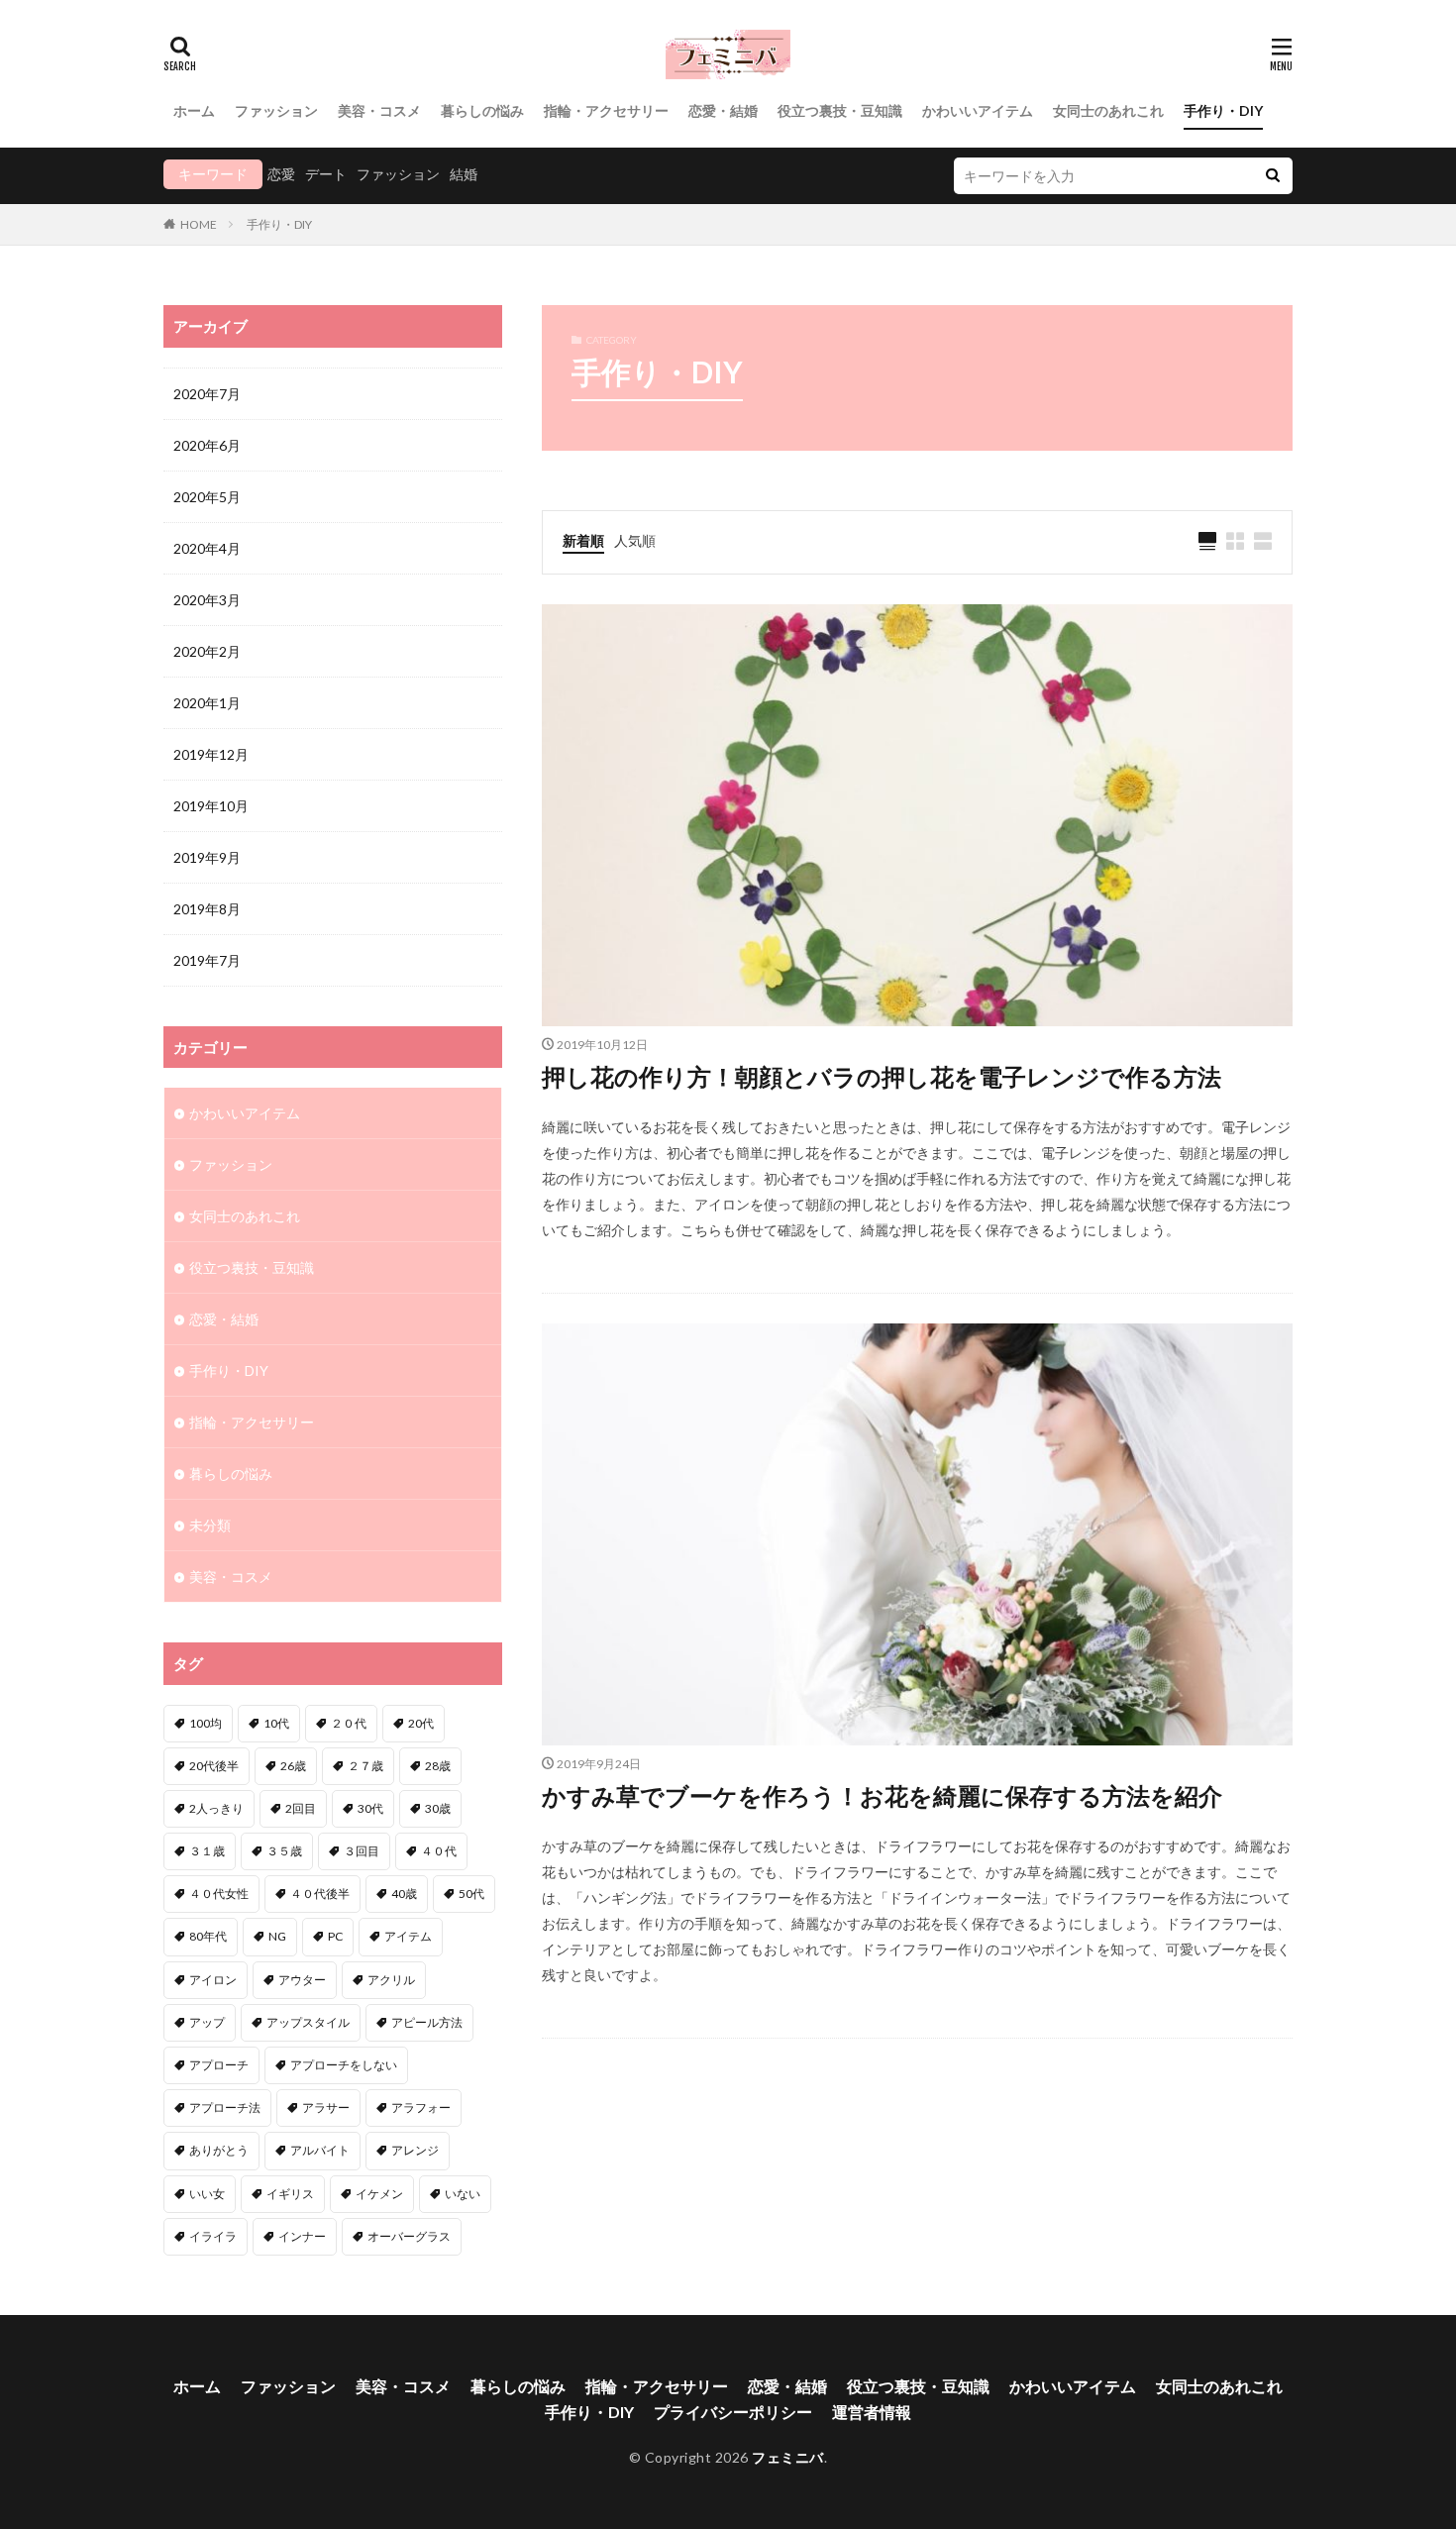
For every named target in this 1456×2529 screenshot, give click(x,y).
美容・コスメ (379, 110)
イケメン (379, 2194)
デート (326, 174)
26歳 (293, 1766)
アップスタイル (308, 2022)
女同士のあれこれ (1108, 110)
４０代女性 (219, 1894)
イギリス (290, 2194)
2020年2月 (207, 651)
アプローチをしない (344, 2065)
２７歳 (365, 1766)
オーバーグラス (409, 2236)
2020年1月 (207, 703)
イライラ (213, 2236)
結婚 (464, 174)
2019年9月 (207, 857)
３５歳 (284, 1851)
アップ (207, 2022)
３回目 (362, 1851)
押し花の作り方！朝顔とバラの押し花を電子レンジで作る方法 (882, 1076)
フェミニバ (788, 2457)
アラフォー (421, 2107)
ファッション (276, 110)
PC (335, 1936)
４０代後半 (320, 1894)
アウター (302, 1980)
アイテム (408, 1936)
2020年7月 (207, 394)
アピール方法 (427, 2022)
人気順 (635, 540)
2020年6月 (207, 445)
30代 (370, 1808)
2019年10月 (211, 806)
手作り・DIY (1223, 110)
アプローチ (219, 2065)
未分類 (210, 1525)
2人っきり (216, 1808)
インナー (302, 2236)
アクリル (391, 1980)
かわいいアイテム (978, 110)
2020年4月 (207, 548)
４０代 (439, 1851)
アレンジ (415, 2150)
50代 (471, 1894)
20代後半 (214, 1766)
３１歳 (207, 1851)
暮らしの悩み (482, 110)
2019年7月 (207, 960)
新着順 (583, 540)
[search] (1273, 176)
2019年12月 (211, 754)
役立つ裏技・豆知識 (840, 110)
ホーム (194, 110)
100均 (206, 1723)
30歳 (438, 1808)
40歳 (404, 1894)
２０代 (349, 1723)
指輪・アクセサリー (606, 110)
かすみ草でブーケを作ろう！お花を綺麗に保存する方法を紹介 (882, 1795)
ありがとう (219, 2150)
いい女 (207, 2194)
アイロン (213, 1980)
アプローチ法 (225, 2107)
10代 (276, 1723)
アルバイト (320, 2150)
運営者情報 (872, 2412)
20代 (421, 1723)
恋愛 (281, 174)
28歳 (438, 1766)
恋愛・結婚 (723, 110)
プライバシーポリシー (733, 2412)
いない (463, 2194)
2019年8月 (207, 909)
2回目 (301, 1808)
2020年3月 (207, 600)
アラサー (326, 2107)
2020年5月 (207, 497)
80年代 (208, 1936)
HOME (199, 224)
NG (277, 1936)
